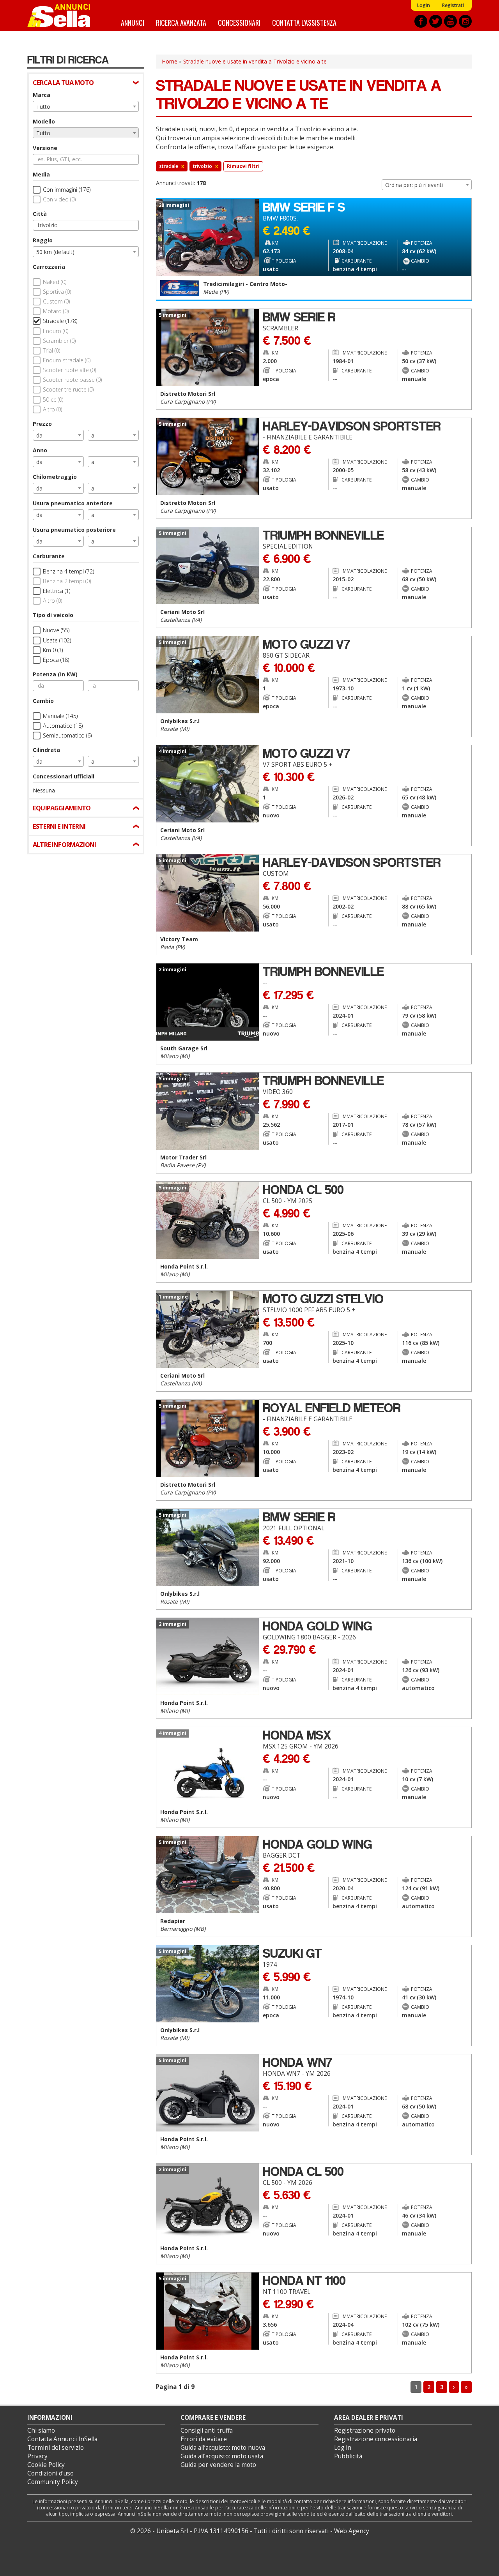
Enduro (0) (56, 331)
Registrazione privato (365, 2430)
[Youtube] (450, 21)
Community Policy (53, 2482)
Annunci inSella (64, 16)
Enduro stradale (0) (67, 360)
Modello (44, 121)
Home (170, 61)
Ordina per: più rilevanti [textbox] (414, 185)
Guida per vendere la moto (218, 2465)
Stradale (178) (60, 321)
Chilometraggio (55, 477)
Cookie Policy (46, 2465)
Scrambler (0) (59, 341)
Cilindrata (46, 750)
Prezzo (42, 424)
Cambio (43, 701)
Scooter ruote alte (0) (69, 370)
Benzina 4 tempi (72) (68, 571)
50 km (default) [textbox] (55, 252)
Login (423, 5)
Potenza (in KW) (55, 674)
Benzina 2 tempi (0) (67, 581)
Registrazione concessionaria (376, 2439)
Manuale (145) (60, 716)
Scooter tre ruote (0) (68, 389)
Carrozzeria (49, 267)
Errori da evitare (204, 2439)
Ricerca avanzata (181, 22)
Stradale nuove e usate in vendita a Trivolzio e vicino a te (255, 61)
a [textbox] (93, 435)
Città (40, 214)
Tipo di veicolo (53, 615)
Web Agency (352, 2531)
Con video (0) (59, 199)
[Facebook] (421, 21)
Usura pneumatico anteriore (73, 503)
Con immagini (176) (67, 190)
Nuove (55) (56, 630)
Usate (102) (57, 640)
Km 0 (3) (53, 650)
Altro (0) (52, 409)
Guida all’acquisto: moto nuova (223, 2448)
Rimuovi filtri (243, 166)
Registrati (453, 5)
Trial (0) (51, 350)
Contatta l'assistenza (304, 22)
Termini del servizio (56, 2448)
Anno (40, 450)
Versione (45, 148)
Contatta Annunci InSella (62, 2439)
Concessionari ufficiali (64, 776)
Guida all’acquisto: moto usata (222, 2456)
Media (41, 174)
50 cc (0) (53, 400)
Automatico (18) (63, 726)
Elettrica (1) (57, 591)
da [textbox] (39, 435)
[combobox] (86, 106)
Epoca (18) (56, 660)
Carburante (49, 556)
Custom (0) (56, 301)
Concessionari (239, 22)
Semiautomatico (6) (67, 735)
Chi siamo (41, 2430)
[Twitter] (436, 21)
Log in (343, 2448)
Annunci (133, 22)
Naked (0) (55, 282)
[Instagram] (465, 21)
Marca (42, 95)
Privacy (37, 2456)
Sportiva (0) (57, 292)
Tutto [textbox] (43, 107)
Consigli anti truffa (207, 2430)
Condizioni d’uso (50, 2473)
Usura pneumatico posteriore (74, 530)
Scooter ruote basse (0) (72, 380)
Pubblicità (348, 2456)
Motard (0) (56, 311)
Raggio (43, 240)
